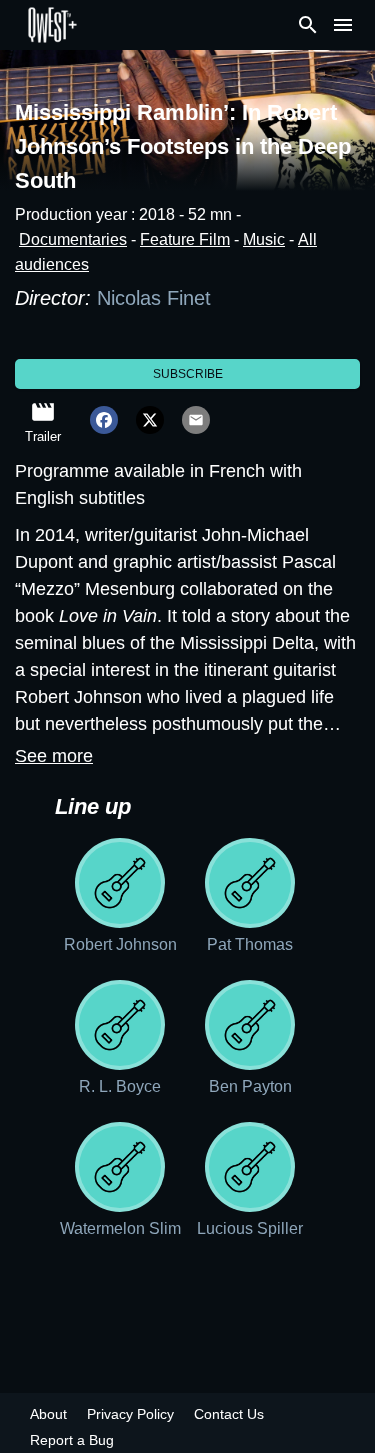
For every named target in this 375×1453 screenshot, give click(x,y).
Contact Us (229, 1414)
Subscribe (188, 374)
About (48, 1414)
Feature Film (185, 239)
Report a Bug (72, 1440)
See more (54, 756)
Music (264, 239)
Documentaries (73, 239)
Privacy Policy (130, 1414)
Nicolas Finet (157, 298)
